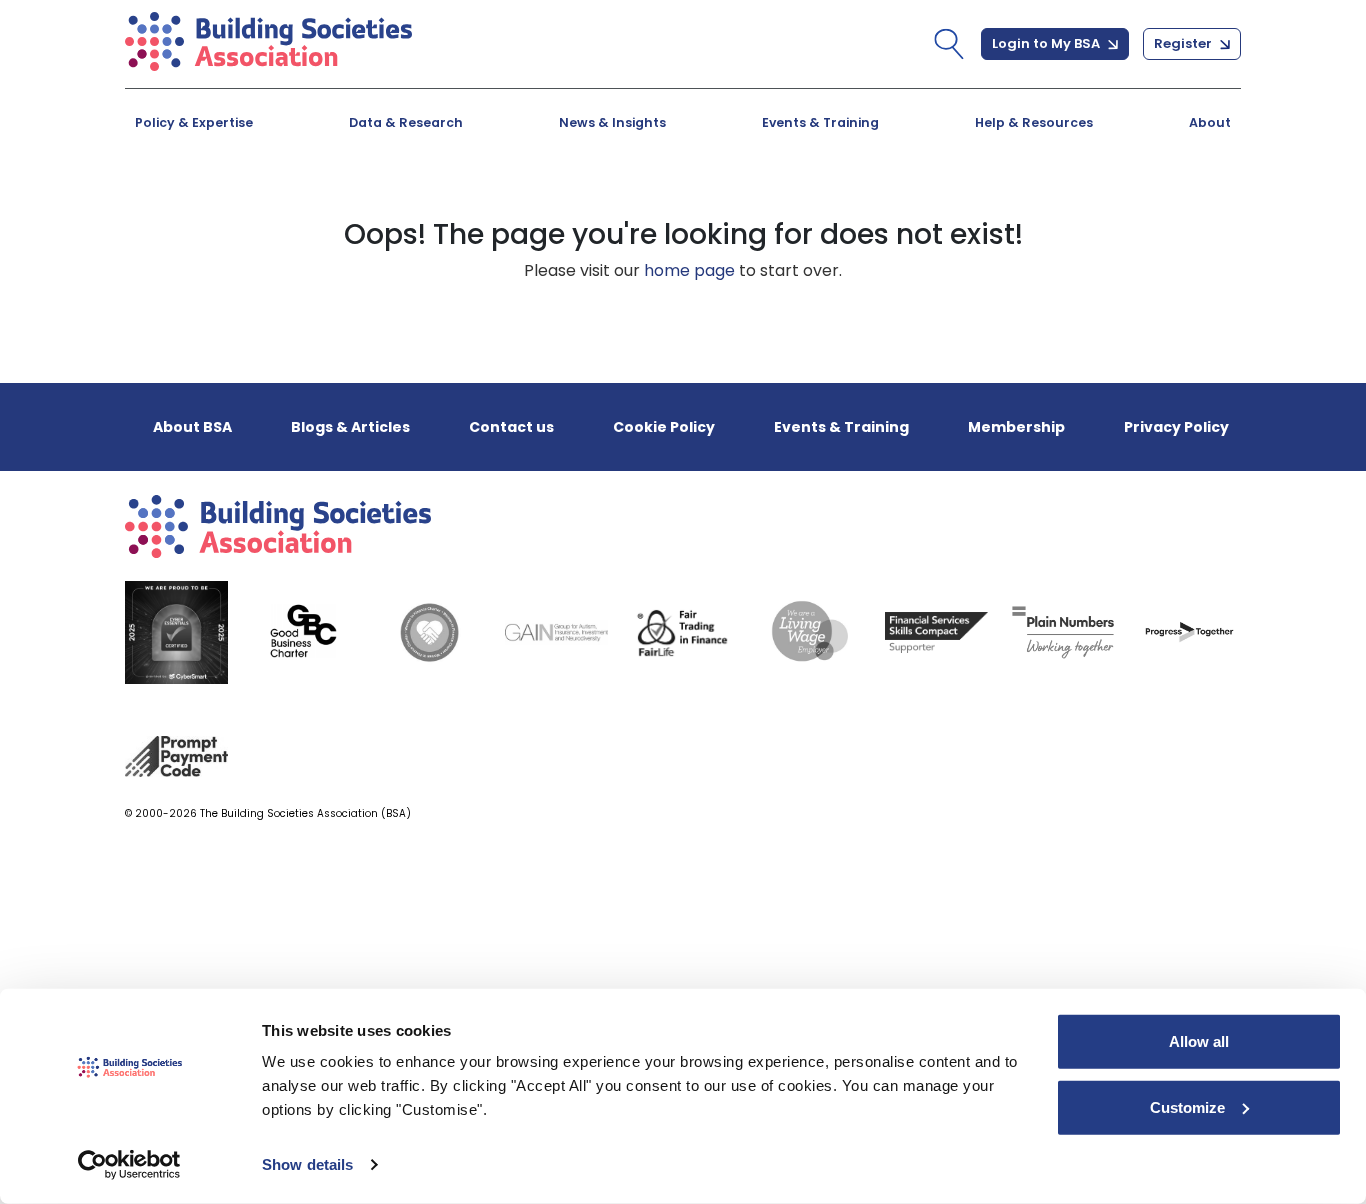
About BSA (192, 427)
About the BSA (236, 204)
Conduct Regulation (957, 204)
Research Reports (946, 204)
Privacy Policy (1176, 427)
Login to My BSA (1047, 43)
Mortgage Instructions (966, 204)
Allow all (1199, 1041)
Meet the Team (935, 204)
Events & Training (820, 122)
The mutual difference (269, 204)
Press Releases (586, 204)
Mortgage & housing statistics (653, 204)
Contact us (511, 427)
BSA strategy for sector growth (654, 204)
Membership (1016, 427)
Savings (556, 204)
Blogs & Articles (242, 204)
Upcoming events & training (294, 204)
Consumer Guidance (262, 204)
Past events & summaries (979, 204)
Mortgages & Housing (267, 204)
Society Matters (938, 204)
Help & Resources (1034, 122)
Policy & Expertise (194, 122)
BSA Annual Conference (623, 204)
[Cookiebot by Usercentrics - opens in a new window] (129, 1165)
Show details (307, 1164)
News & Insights (612, 122)
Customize (1187, 1106)
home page (689, 270)
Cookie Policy (664, 427)
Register (1184, 43)
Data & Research (406, 122)
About (1210, 122)
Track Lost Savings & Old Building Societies (662, 214)
